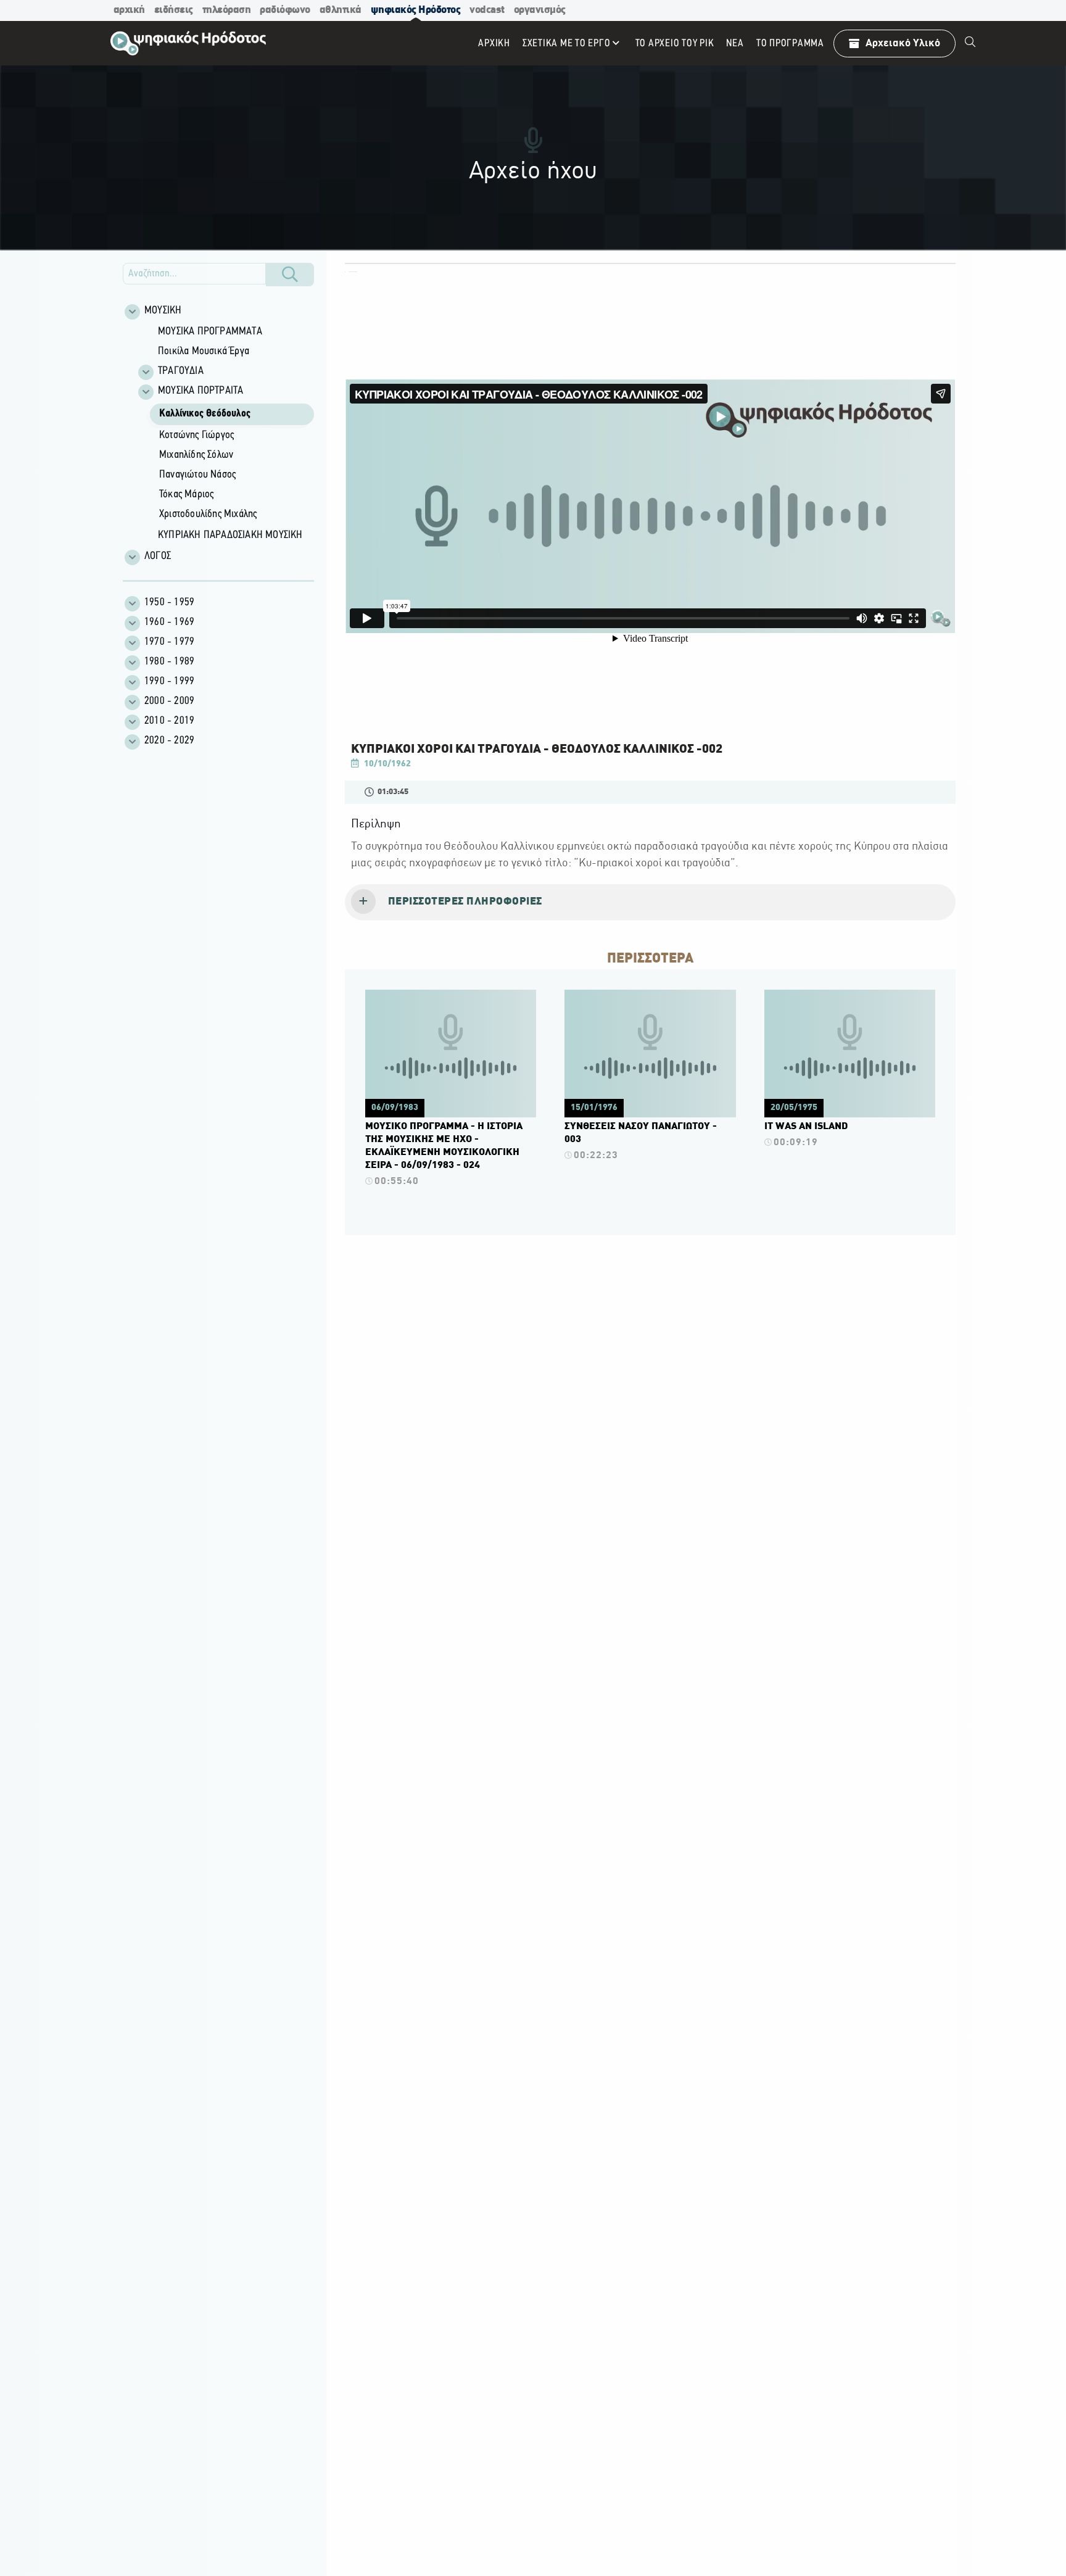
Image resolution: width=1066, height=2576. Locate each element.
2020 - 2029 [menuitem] (169, 741)
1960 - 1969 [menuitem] (169, 623)
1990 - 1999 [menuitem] (169, 682)
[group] (225, 434)
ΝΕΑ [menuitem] (735, 43)
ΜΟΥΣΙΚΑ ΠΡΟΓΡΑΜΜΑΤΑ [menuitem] (210, 332)
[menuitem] (970, 43)
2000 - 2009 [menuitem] (169, 702)
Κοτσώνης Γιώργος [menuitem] (196, 436)
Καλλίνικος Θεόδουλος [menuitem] (205, 414)
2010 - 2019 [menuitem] (169, 721)
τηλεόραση (227, 10)
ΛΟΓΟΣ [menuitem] (158, 557)
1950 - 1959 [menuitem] (169, 603)
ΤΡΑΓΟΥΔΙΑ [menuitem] (181, 371)
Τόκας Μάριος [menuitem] (186, 495)
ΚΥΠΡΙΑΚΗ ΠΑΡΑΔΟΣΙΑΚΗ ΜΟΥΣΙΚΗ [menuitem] (230, 536)
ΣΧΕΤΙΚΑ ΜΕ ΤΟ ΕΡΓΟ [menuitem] (567, 43)
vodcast (487, 10)
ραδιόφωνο (285, 10)
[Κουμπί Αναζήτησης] (290, 275)
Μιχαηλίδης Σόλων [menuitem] (196, 455)
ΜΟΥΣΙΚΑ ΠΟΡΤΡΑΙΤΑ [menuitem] (200, 391)
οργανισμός (540, 10)
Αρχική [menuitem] (494, 43)
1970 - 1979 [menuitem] (169, 642)
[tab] (650, 903)
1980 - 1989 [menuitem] (169, 662)
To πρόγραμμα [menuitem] (790, 43)
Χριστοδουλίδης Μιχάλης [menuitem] (208, 515)
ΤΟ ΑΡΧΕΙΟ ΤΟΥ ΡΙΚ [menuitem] (675, 43)
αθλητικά (341, 10)
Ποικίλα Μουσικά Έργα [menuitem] (204, 352)
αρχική (129, 10)
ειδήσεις (174, 10)
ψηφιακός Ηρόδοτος (416, 10)
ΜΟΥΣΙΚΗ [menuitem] (163, 311)
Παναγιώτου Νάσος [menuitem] (197, 475)
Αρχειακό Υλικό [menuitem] (903, 43)
